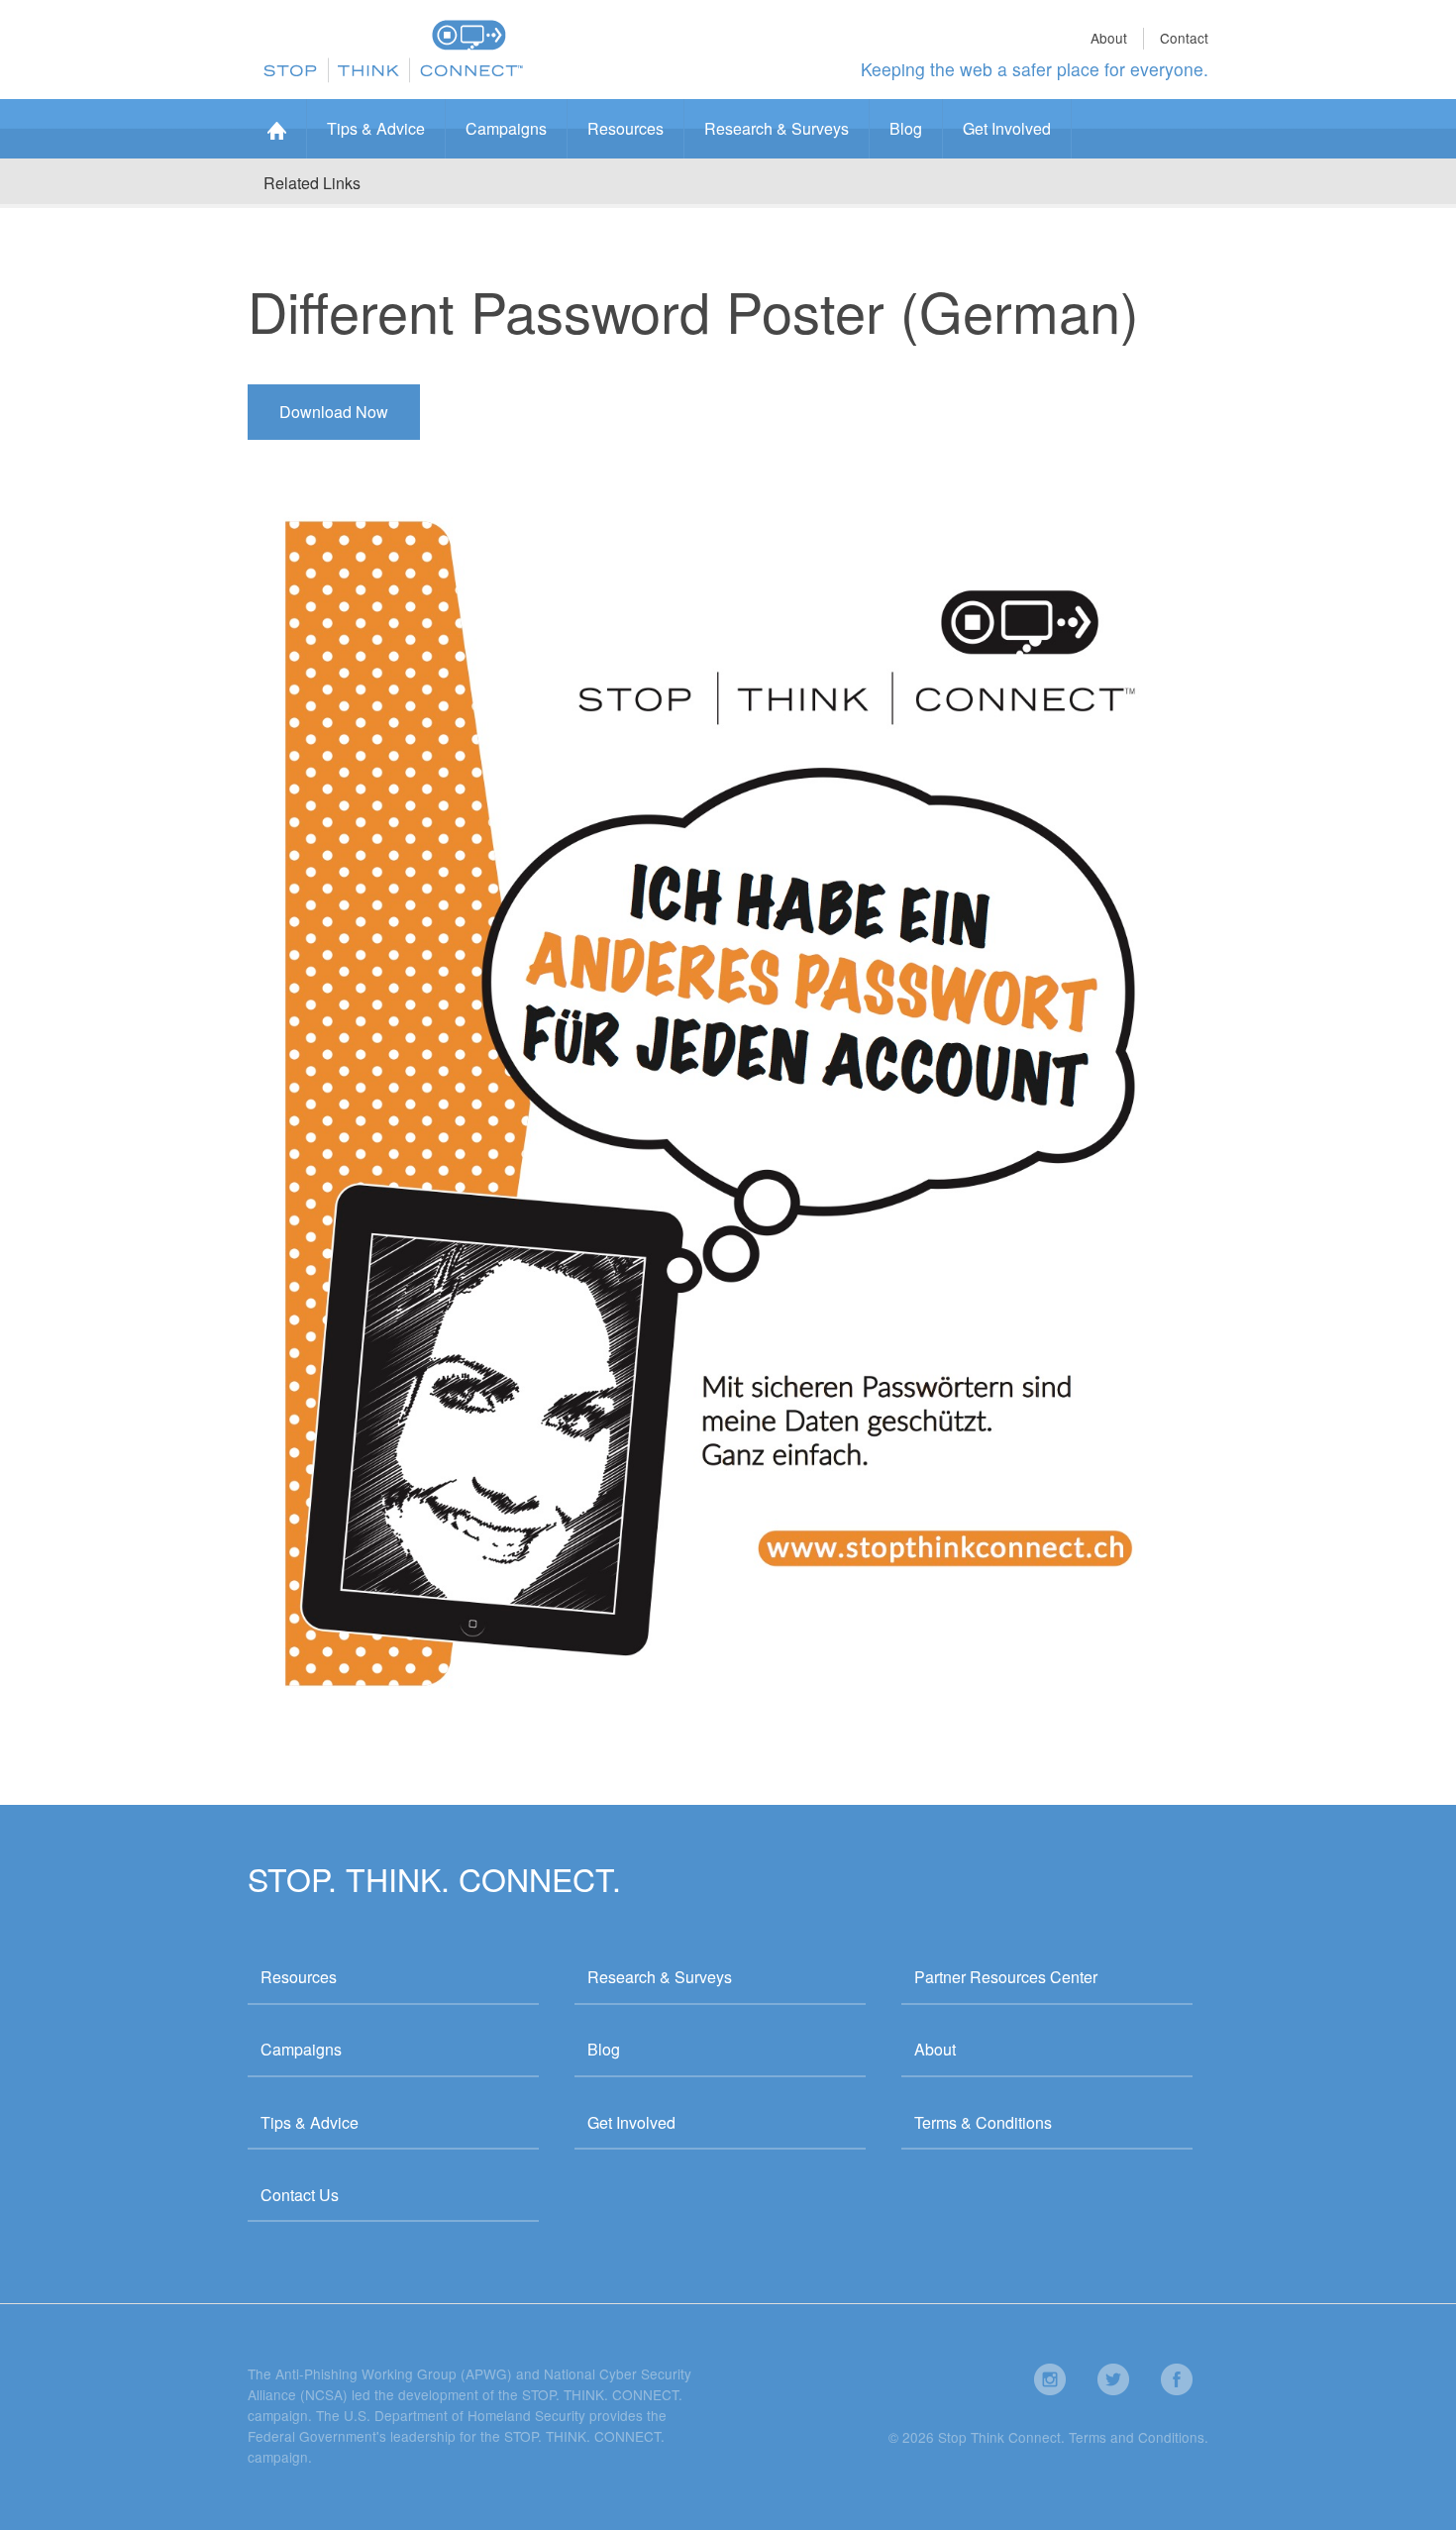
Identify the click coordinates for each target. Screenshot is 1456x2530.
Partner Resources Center (1006, 1977)
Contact (1184, 38)
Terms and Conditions (1137, 2437)
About (1109, 38)
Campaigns (506, 128)
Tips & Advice (376, 128)
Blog (906, 128)
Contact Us (300, 2195)
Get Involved (1007, 128)
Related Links (312, 183)
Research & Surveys (777, 128)
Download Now (334, 412)
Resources (625, 128)
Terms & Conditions (983, 2122)
